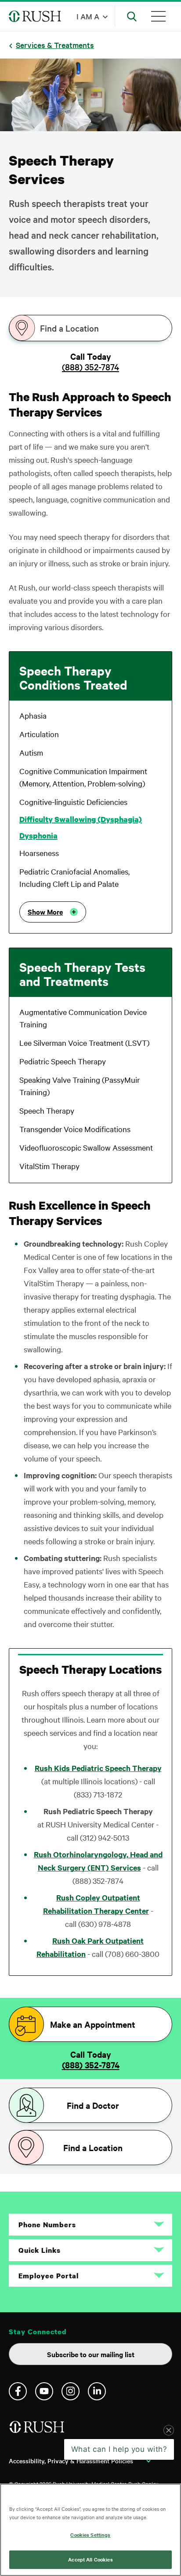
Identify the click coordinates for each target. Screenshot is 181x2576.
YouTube (44, 2391)
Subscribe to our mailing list (91, 2354)
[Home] (38, 2430)
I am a (88, 16)
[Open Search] (132, 16)
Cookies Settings (90, 2535)
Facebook (18, 2391)
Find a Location (69, 328)
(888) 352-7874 (90, 367)
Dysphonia (38, 836)
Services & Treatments (55, 45)
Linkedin (97, 2391)
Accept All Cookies (90, 2559)
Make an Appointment (93, 2024)
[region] (90, 2530)
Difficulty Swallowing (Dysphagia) (81, 819)
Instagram (71, 2391)
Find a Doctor (93, 2105)
